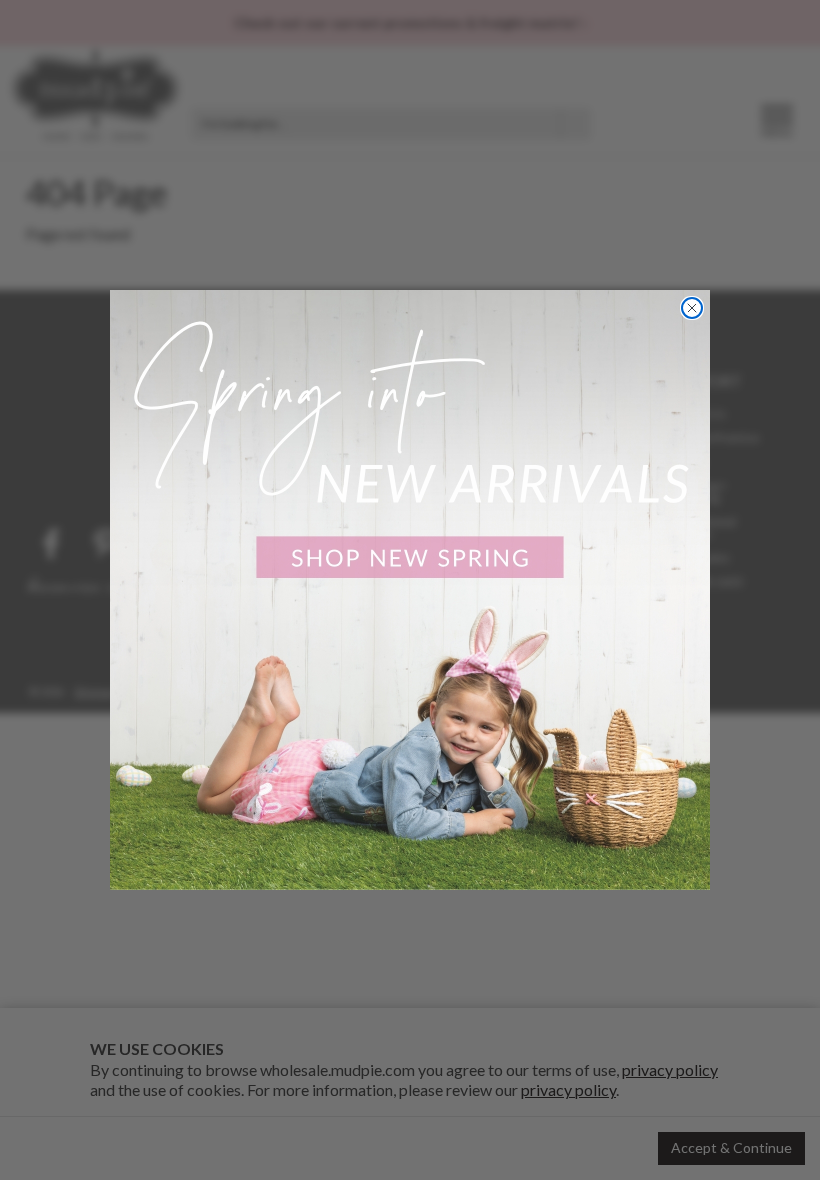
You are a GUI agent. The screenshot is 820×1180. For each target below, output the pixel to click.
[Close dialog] (692, 308)
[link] (410, 590)
